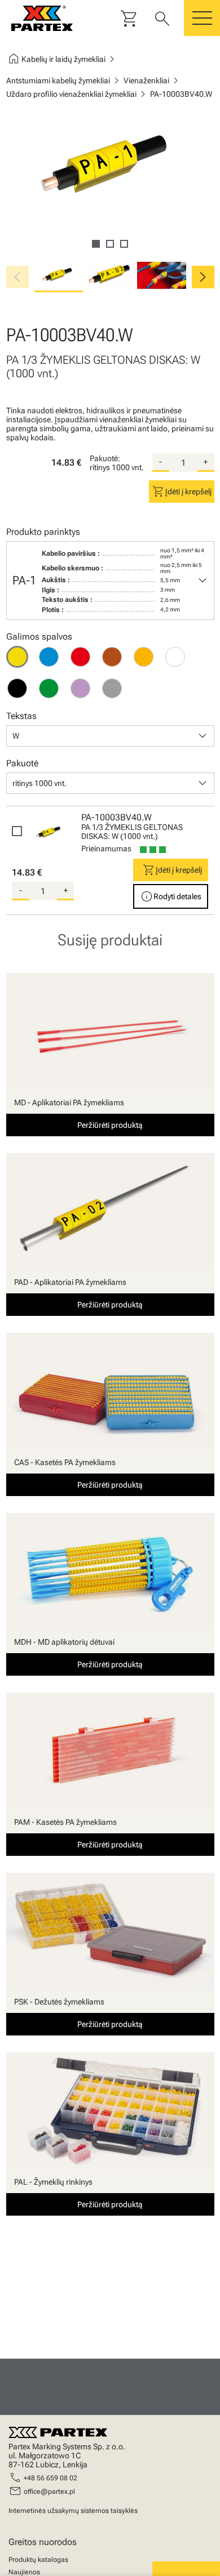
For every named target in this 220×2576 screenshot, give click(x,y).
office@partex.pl (49, 2492)
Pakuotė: (105, 458)
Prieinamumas (106, 849)
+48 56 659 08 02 (50, 2478)
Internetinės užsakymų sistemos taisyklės (73, 2511)
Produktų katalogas (38, 2560)
